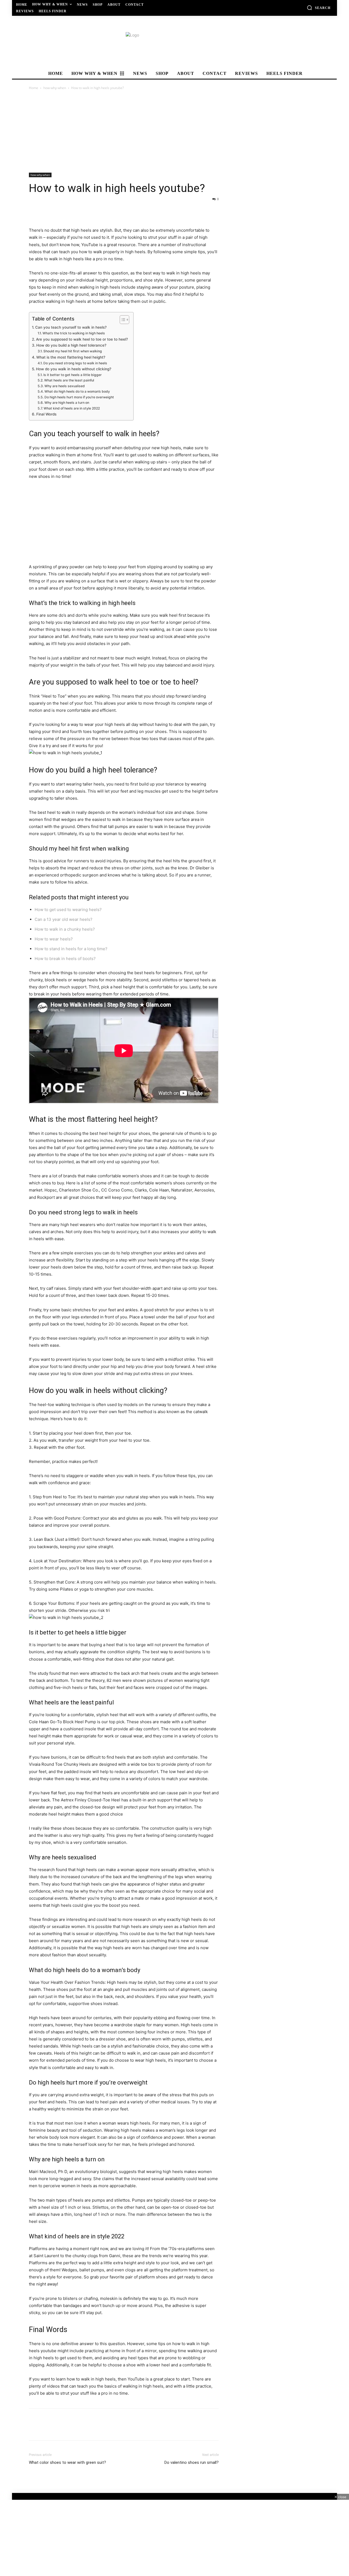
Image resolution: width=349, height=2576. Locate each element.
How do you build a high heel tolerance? (71, 345)
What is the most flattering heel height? (71, 357)
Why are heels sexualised (64, 386)
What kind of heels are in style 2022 (72, 408)
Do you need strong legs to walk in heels (75, 363)
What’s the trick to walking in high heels (74, 333)
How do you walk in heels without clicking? (74, 369)
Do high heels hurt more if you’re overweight (79, 397)
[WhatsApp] (72, 211)
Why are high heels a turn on (67, 403)
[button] (319, 8)
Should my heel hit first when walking (73, 351)
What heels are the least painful (69, 380)
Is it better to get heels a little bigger (72, 375)
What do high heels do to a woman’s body (77, 391)
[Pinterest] (59, 211)
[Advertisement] (174, 132)
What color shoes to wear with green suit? (67, 2462)
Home (34, 88)
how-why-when (55, 88)
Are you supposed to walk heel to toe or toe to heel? (82, 339)
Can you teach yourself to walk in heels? (71, 327)
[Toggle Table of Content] (122, 320)
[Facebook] (34, 211)
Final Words (46, 414)
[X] (47, 211)
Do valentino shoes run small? (192, 2462)
